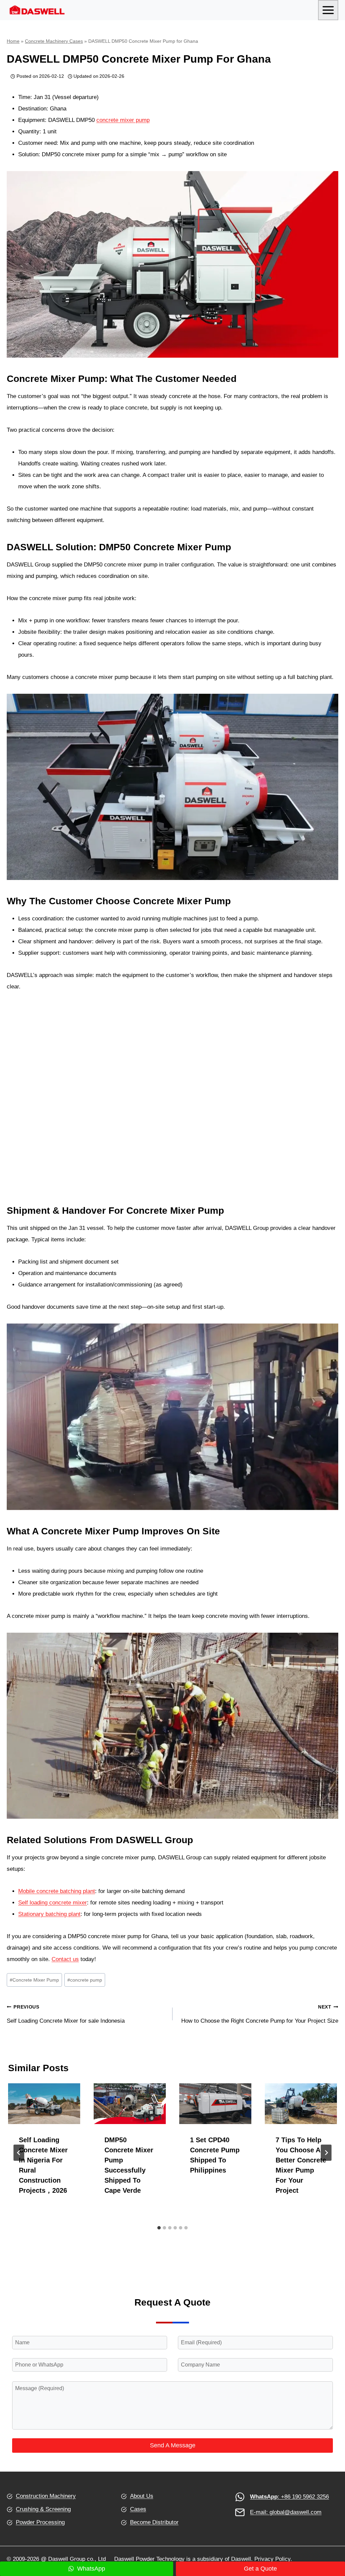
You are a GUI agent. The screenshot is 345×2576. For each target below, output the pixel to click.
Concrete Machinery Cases (54, 41)
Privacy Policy (272, 2559)
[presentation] (44, 2104)
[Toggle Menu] (328, 10)
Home (13, 41)
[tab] (159, 2228)
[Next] (326, 2153)
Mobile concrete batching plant (57, 1891)
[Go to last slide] (19, 2153)
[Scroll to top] (328, 2532)
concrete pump (85, 1980)
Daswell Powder (134, 2559)
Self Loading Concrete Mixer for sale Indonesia (66, 2014)
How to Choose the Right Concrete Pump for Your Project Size (260, 2014)
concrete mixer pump (123, 120)
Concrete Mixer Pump (34, 1980)
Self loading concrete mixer (53, 1903)
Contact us (65, 1959)
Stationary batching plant (49, 1914)
